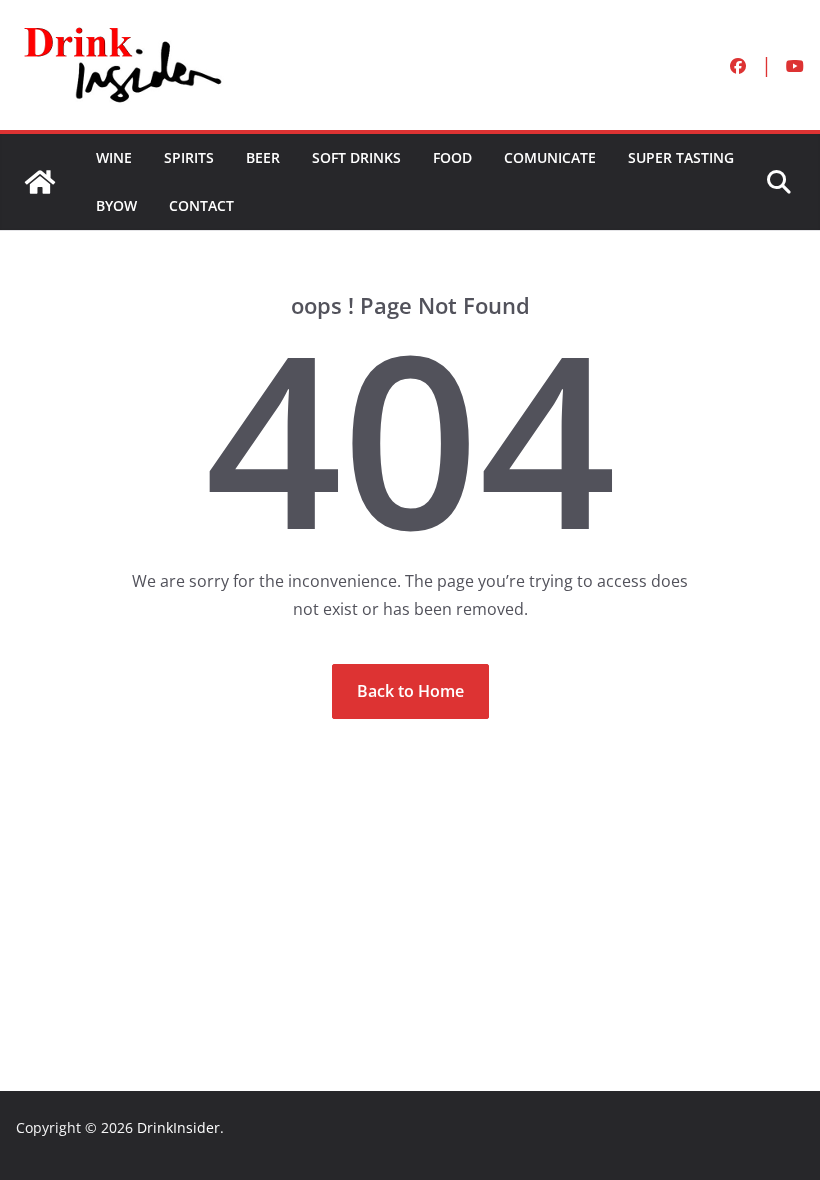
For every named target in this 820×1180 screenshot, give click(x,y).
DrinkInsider (178, 1127)
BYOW (116, 205)
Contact (201, 205)
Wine (114, 157)
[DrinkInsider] (40, 182)
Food (452, 157)
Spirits (189, 157)
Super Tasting (681, 157)
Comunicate (550, 157)
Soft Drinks (356, 157)
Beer (263, 157)
